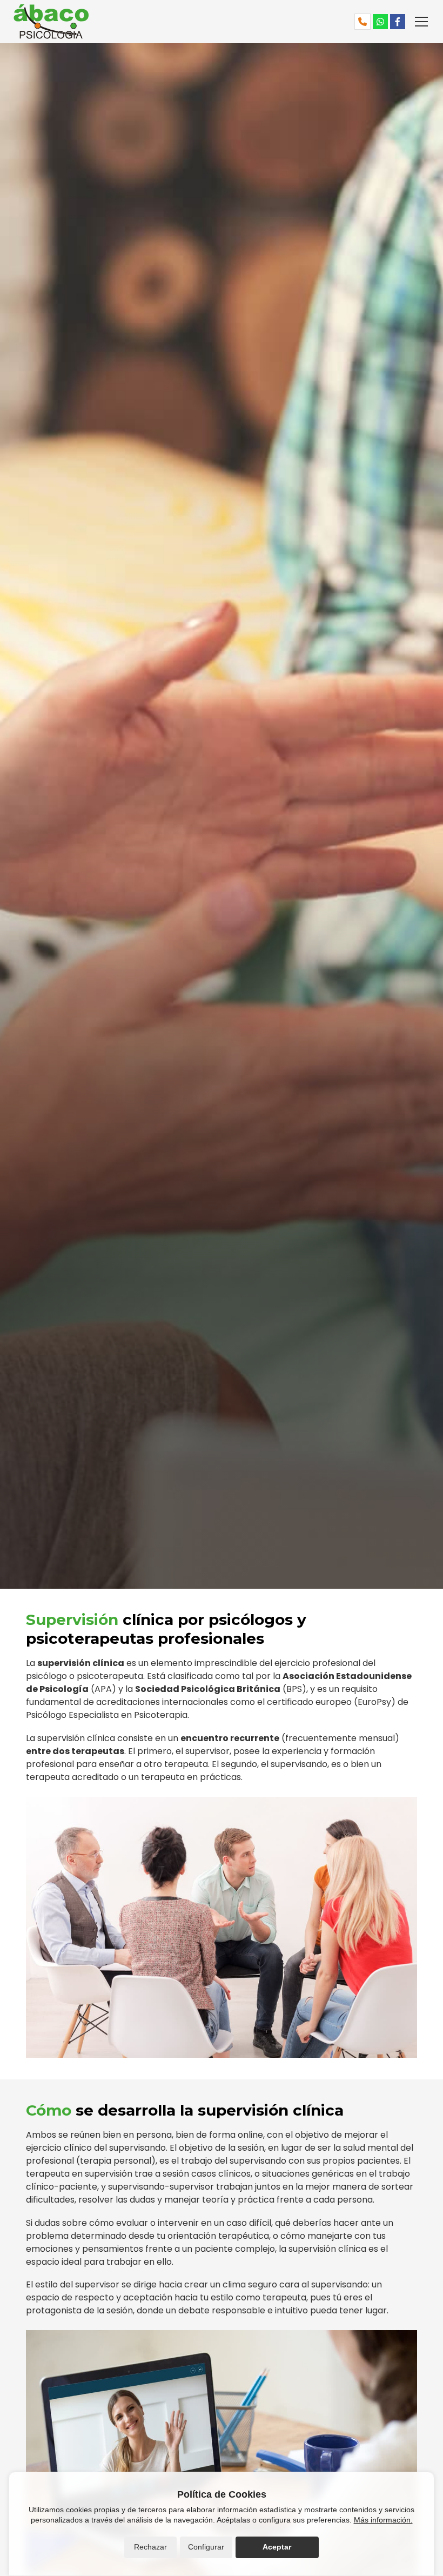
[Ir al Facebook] (398, 22)
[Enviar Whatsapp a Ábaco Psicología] (380, 22)
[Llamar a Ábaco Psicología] (363, 22)
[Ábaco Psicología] (117, 22)
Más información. (383, 2520)
